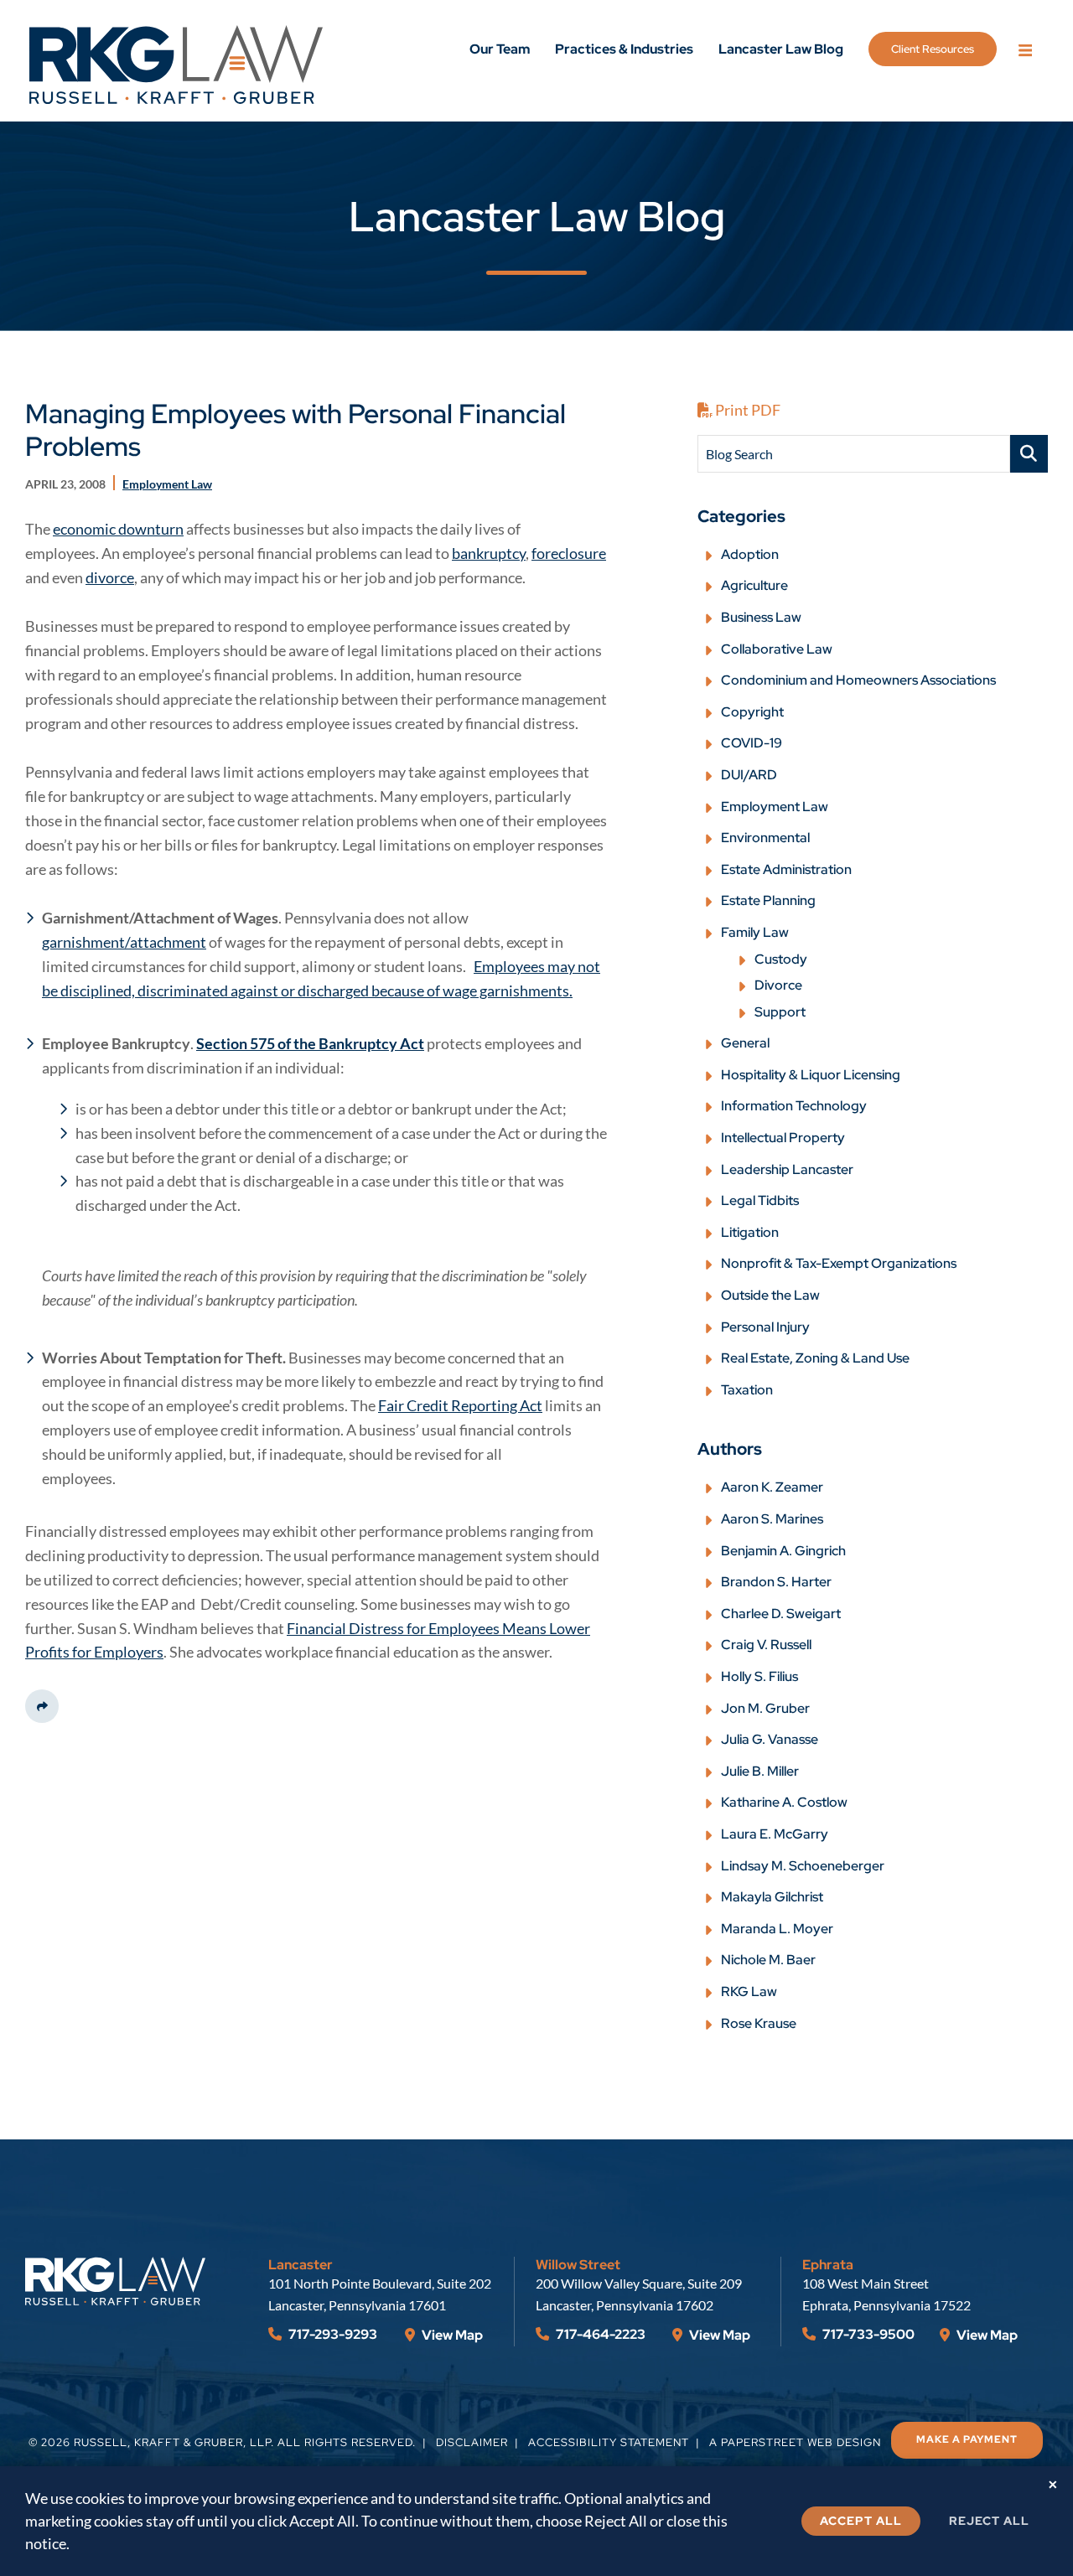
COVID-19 (752, 743)
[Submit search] (1029, 454)
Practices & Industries (624, 49)
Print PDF (746, 410)
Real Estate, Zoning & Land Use (815, 1358)
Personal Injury (765, 1327)
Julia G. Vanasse (770, 1739)
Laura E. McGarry (775, 1834)
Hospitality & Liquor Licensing (811, 1075)
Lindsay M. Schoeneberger (803, 1866)
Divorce (778, 985)
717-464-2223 (599, 2334)
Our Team (500, 49)
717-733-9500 (867, 2334)
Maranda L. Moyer (777, 1929)
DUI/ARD (749, 775)
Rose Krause (759, 2023)
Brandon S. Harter (776, 1582)
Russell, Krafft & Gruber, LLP (172, 2442)
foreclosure (569, 553)
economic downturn (118, 529)
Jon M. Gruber (765, 1708)
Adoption (750, 554)
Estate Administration (786, 869)
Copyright (752, 712)
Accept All (861, 2521)
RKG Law (749, 1991)
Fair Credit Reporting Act (460, 1405)
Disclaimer (472, 2442)
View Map (451, 2335)
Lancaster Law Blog (781, 49)
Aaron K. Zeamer (772, 1487)
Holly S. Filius (759, 1676)
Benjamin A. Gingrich (783, 1551)
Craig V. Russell (766, 1645)
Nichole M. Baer (768, 1960)
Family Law (755, 932)
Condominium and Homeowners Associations (858, 680)
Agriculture (754, 585)
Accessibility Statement (609, 2442)
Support (780, 1012)
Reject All (989, 2521)
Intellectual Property (783, 1138)
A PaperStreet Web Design (795, 2442)
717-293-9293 (332, 2334)
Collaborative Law (777, 649)
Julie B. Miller (760, 1771)
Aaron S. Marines (772, 1519)
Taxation (747, 1390)
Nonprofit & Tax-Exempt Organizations (839, 1263)
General (745, 1043)
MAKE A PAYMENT (967, 2439)
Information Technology (794, 1106)
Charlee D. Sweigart (781, 1614)
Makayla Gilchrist (772, 1897)
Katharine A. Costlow (784, 1802)
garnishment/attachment (124, 942)
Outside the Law (770, 1295)
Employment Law (775, 807)
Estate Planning (768, 900)
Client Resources (933, 49)
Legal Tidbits (760, 1200)
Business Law (761, 617)
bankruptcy (489, 553)
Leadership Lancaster (787, 1169)
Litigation (750, 1232)
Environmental (765, 838)
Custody (781, 959)
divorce (110, 577)
